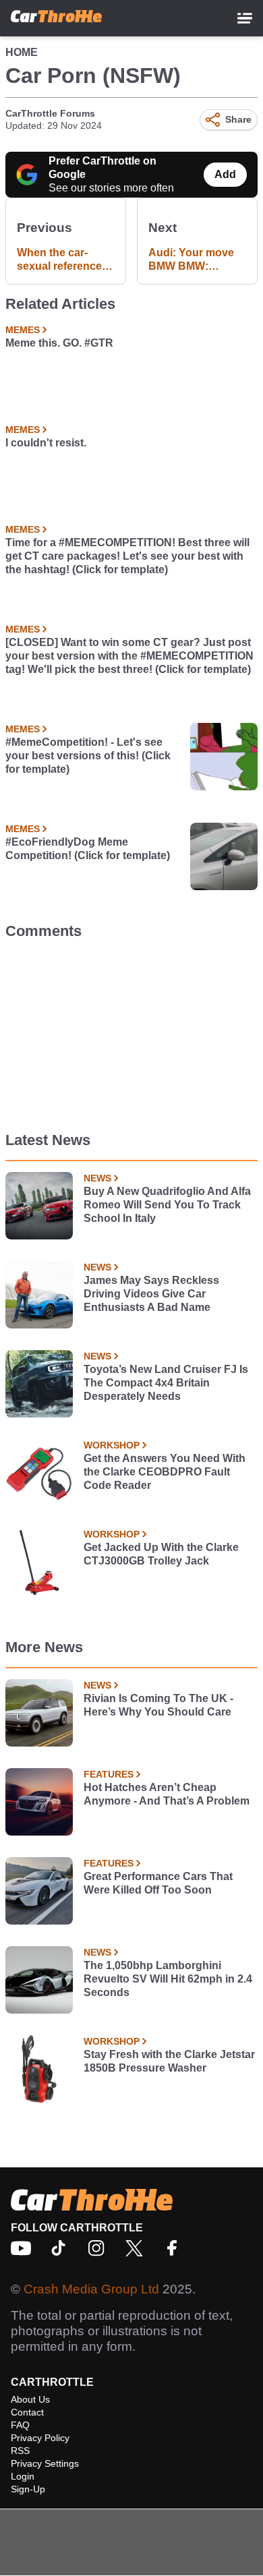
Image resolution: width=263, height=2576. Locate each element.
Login (23, 2476)
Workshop (112, 1445)
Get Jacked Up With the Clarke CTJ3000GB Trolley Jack (161, 1554)
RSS (20, 2451)
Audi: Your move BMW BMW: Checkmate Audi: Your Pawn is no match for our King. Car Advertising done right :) (193, 260)
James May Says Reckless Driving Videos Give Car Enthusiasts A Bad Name (151, 1294)
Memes (23, 330)
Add (225, 174)
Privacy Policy (40, 2438)
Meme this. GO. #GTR (59, 343)
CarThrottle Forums (50, 113)
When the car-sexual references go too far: (62, 260)
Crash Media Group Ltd (91, 2289)
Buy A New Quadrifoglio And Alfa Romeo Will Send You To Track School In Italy (167, 1205)
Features (109, 1774)
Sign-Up (28, 2489)
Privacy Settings (45, 2463)
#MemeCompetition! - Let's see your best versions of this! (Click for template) (88, 756)
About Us (30, 2399)
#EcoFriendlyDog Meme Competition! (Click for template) (88, 849)
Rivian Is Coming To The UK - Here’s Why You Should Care (158, 1705)
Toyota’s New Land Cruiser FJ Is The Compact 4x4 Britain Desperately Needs (166, 1383)
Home (22, 52)
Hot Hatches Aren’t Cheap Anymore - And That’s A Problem (167, 1794)
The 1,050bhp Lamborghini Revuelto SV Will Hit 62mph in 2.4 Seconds (168, 1979)
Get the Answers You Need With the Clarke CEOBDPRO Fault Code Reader (165, 1472)
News (97, 1178)
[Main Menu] (245, 18)
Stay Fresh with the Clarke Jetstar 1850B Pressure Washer (169, 2061)
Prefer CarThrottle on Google (103, 168)
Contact (27, 2412)
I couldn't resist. (46, 443)
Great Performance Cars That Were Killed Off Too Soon (158, 1883)
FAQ (20, 2425)
